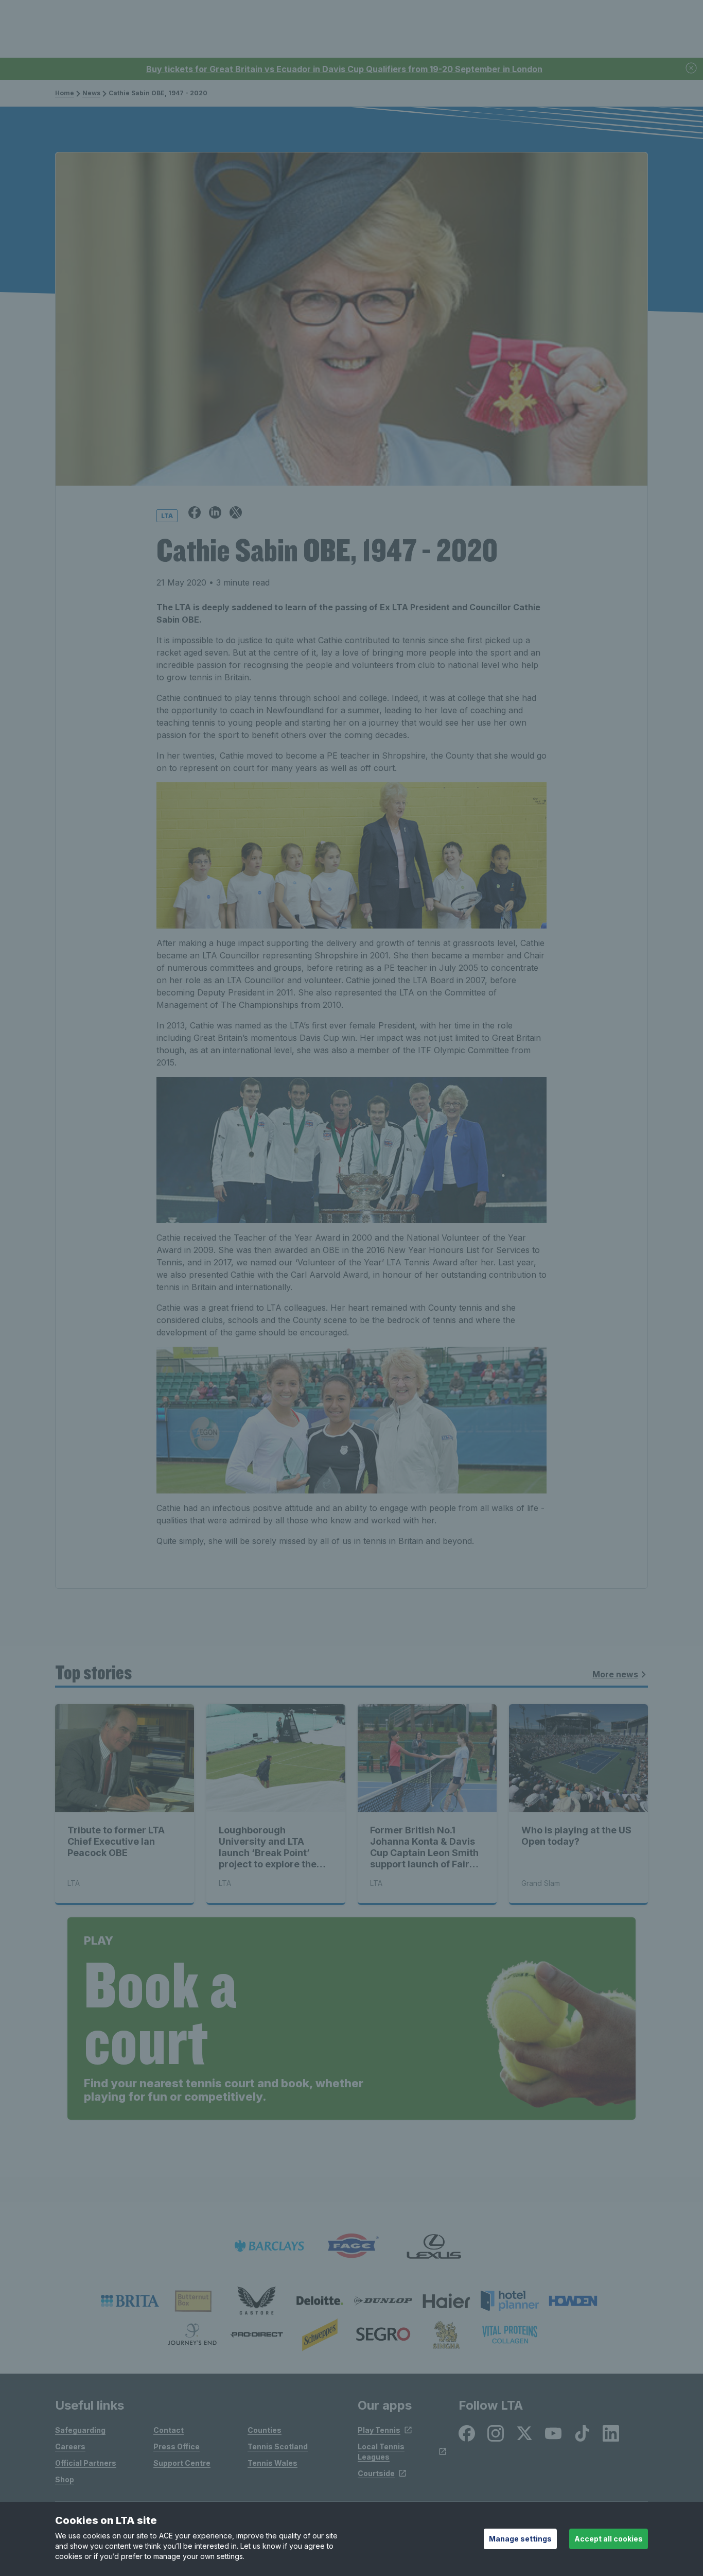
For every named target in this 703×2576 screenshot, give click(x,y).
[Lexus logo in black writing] (434, 2246)
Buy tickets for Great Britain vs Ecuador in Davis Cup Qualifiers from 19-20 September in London (344, 69)
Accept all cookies (609, 2539)
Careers (70, 2446)
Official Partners (86, 2463)
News (91, 93)
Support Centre (182, 2463)
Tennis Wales (273, 2463)
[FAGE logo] (351, 2246)
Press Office (177, 2446)
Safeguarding (80, 2430)
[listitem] (130, 2301)
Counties (265, 2430)
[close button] (692, 69)
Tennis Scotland (278, 2446)
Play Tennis (379, 2430)
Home (65, 93)
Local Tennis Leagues (381, 2452)
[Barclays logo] (269, 2246)
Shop (65, 2479)
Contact (169, 2430)
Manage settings (520, 2539)
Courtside (376, 2473)
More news (615, 1674)
